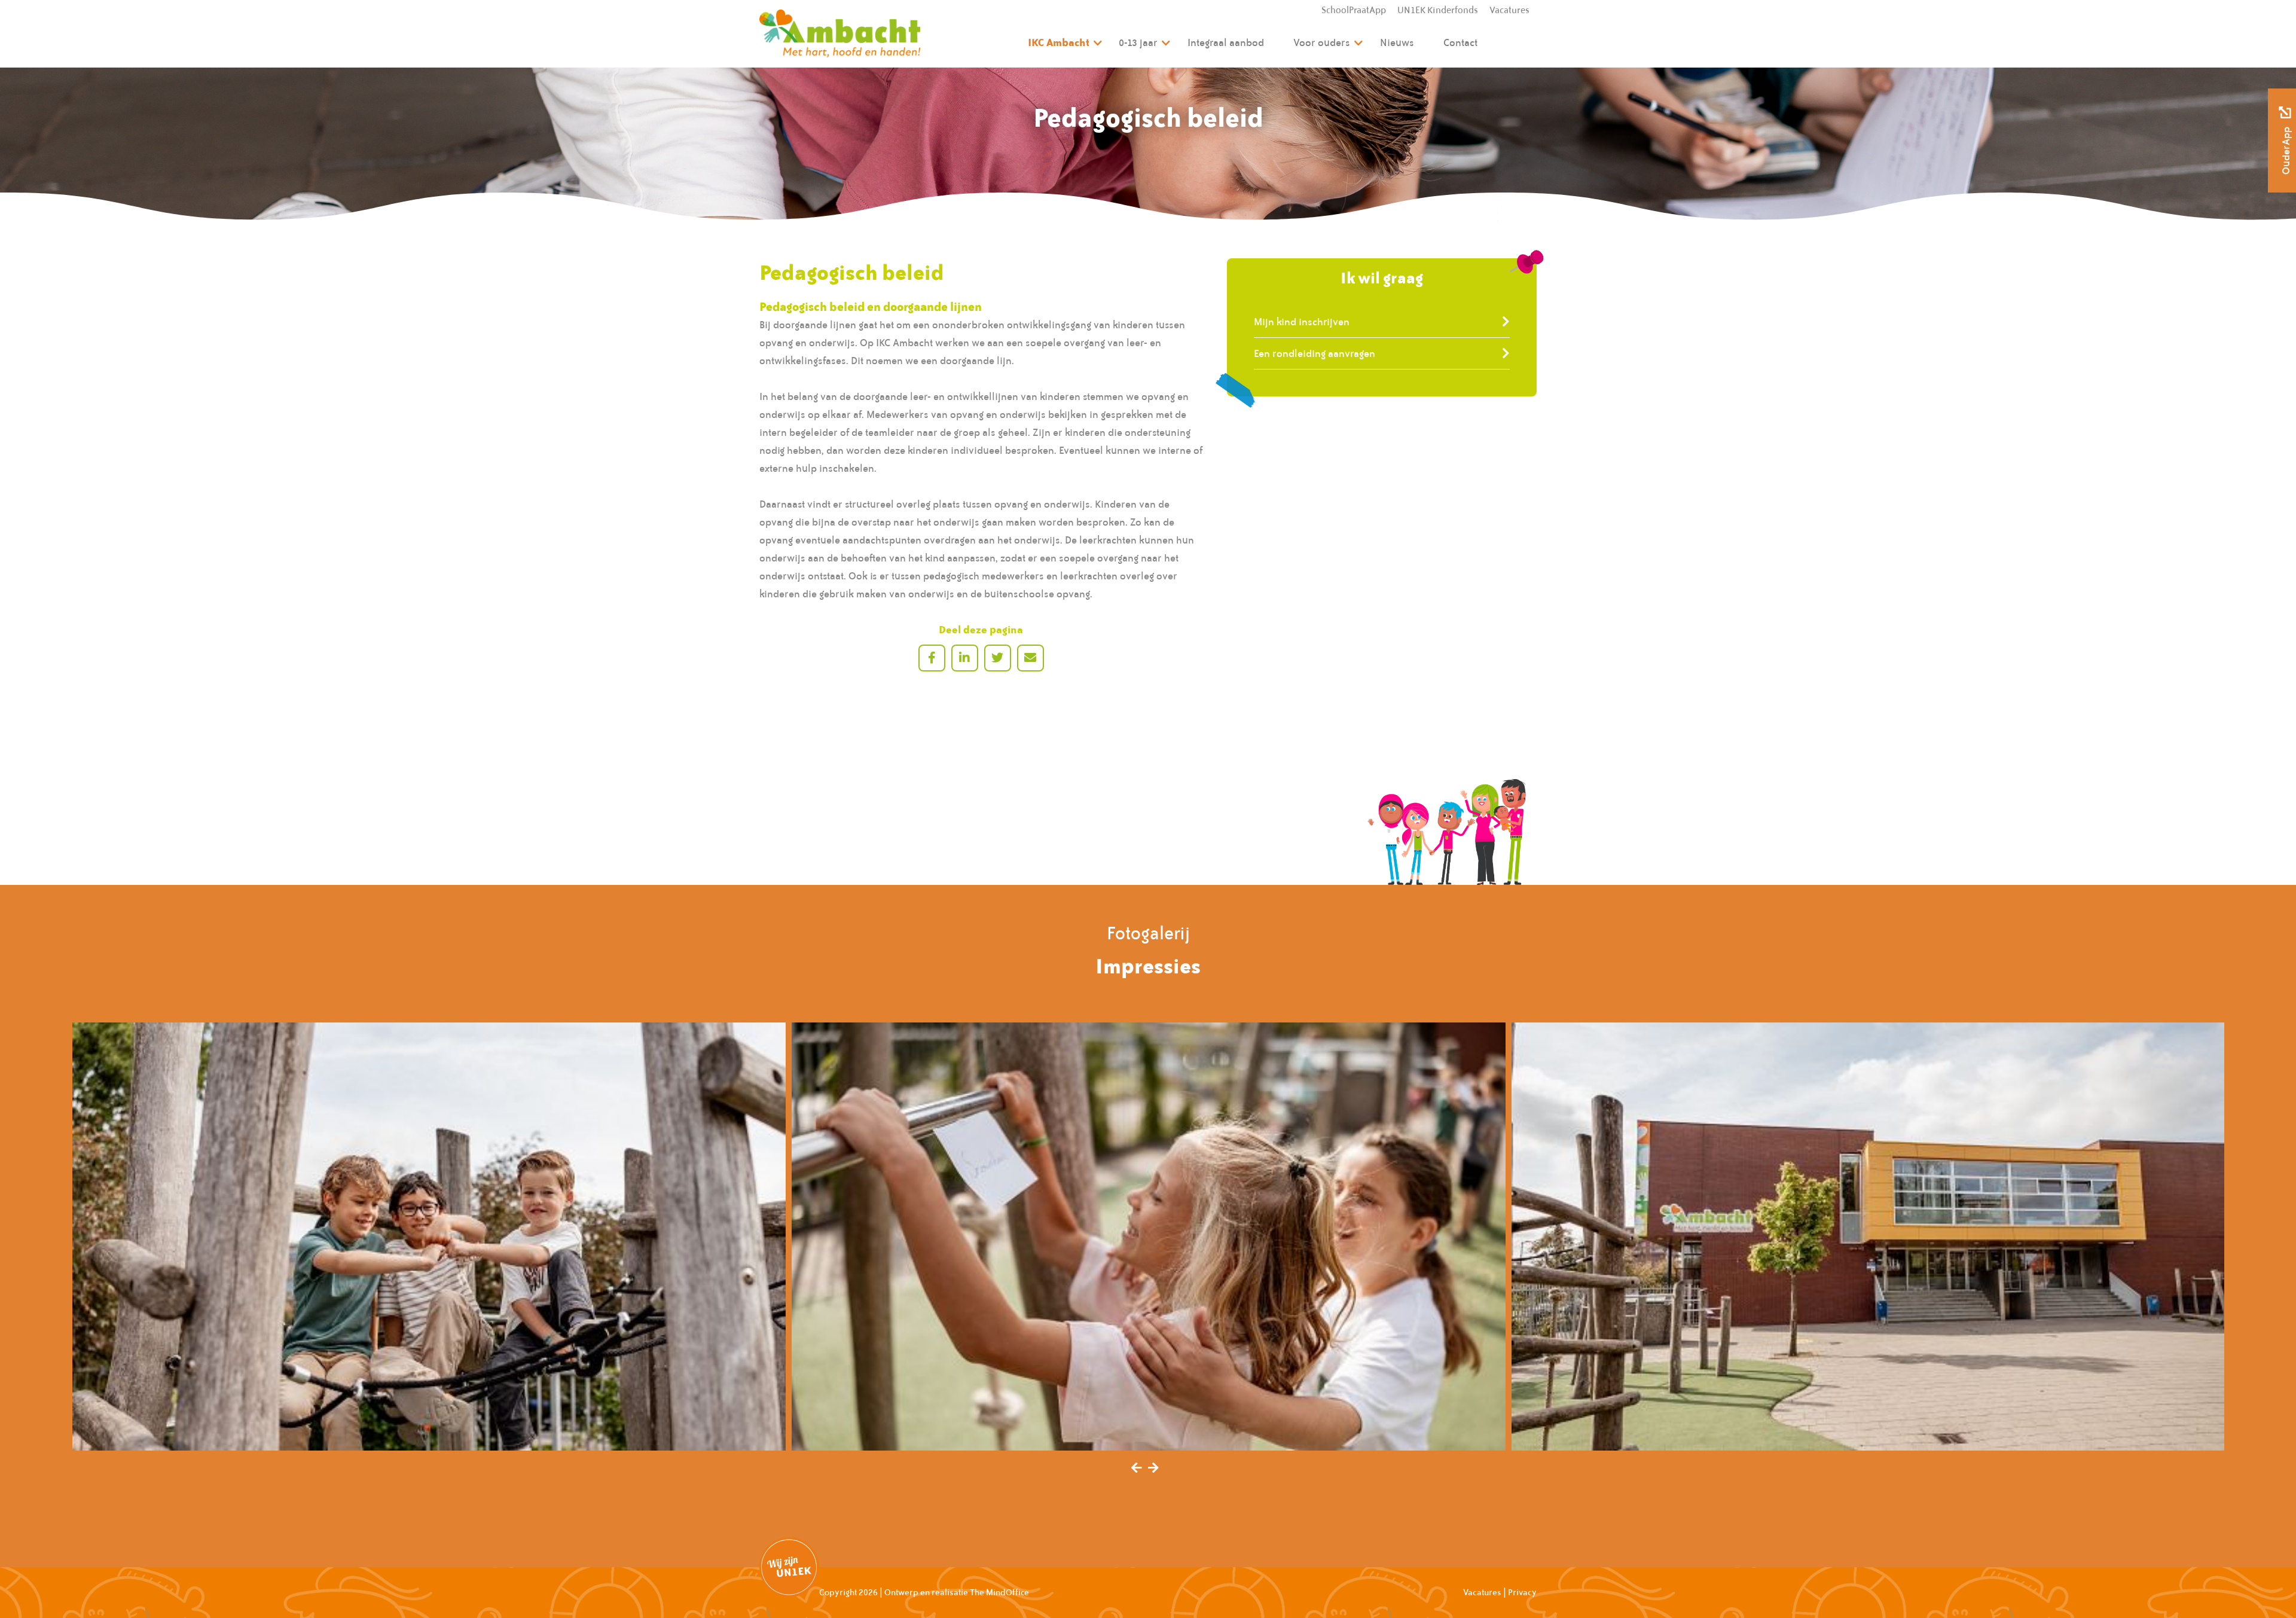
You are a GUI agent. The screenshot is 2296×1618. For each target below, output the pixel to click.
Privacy (1522, 1592)
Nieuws (1397, 42)
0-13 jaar (1138, 42)
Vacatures (1509, 10)
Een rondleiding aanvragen (1315, 353)
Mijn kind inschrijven (1302, 322)
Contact (1460, 42)
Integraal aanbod (1226, 42)
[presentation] (1137, 1469)
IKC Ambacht (1059, 42)
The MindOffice (999, 1592)
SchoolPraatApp (1354, 10)
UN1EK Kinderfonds (1438, 10)
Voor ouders (1322, 42)
